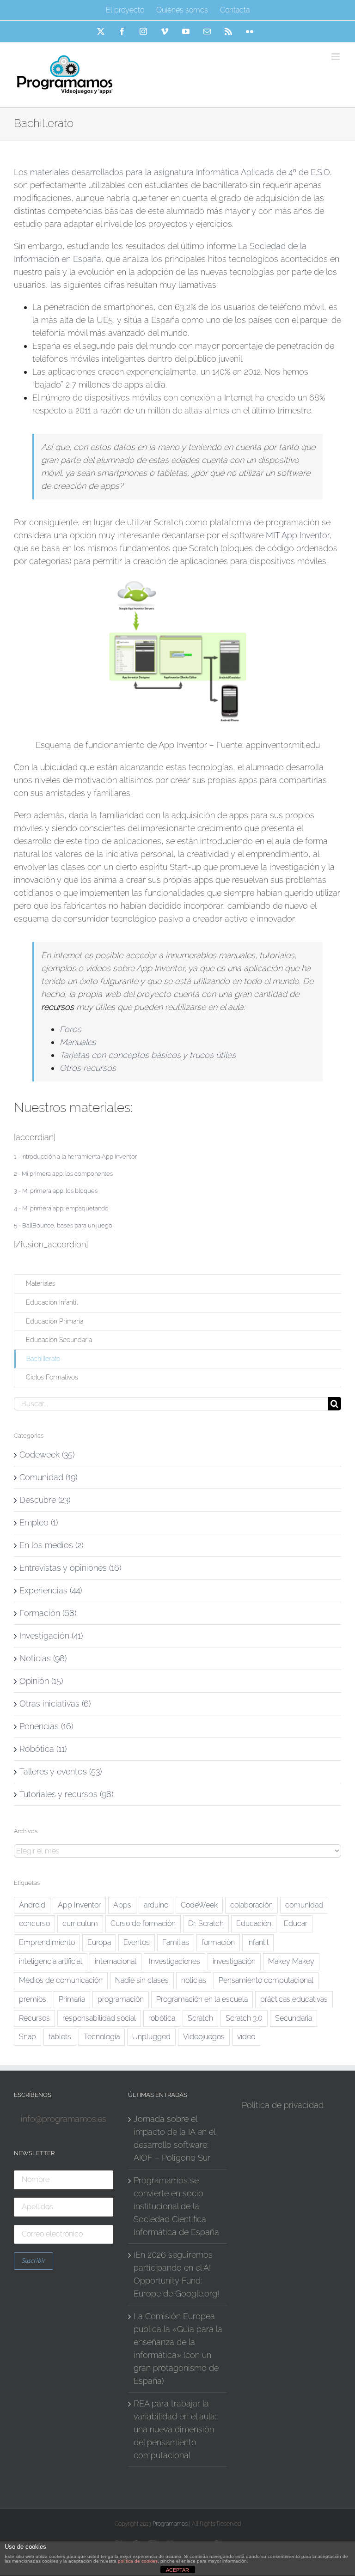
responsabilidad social (99, 2018)
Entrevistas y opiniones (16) (70, 1568)
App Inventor (79, 1905)
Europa (99, 1942)
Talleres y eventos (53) (61, 1771)
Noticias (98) (43, 1658)
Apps (122, 1905)
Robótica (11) (43, 1749)
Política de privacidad (283, 2105)
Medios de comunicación (61, 1980)
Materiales (41, 1283)
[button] (75, 1157)
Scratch (200, 2018)
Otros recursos (88, 1068)
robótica (162, 2018)
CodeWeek (199, 1905)
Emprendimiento (47, 1942)
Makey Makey (291, 1961)
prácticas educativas (294, 1999)
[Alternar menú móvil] (336, 57)
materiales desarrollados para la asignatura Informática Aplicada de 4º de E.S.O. (181, 172)
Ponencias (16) (46, 1726)
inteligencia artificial (51, 1961)
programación (121, 1999)
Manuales (78, 1042)
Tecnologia (102, 2037)
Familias (176, 1942)
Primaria (72, 1999)
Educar (296, 1923)
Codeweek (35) (47, 1455)
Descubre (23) (45, 1500)
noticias (194, 1980)
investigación (234, 1961)
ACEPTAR (177, 2570)
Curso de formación (143, 1923)
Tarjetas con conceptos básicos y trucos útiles (148, 1055)
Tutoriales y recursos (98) (66, 1794)
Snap (28, 2037)
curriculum (80, 1923)
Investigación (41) (51, 1636)
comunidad (304, 1905)
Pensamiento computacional (266, 1980)
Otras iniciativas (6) (55, 1704)
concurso (34, 1923)
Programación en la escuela (202, 1999)
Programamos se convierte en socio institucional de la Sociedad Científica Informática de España (176, 2206)
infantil (258, 1942)
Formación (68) (48, 1613)
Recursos (34, 2018)
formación (218, 1942)
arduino (156, 1905)
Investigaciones (174, 1961)
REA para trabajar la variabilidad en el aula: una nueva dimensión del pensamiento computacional (175, 2429)
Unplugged (151, 2037)
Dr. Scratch (206, 1923)
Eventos (137, 1942)
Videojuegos (204, 2037)
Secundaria (294, 2018)
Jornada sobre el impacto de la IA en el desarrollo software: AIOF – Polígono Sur (174, 2138)
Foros (70, 1029)
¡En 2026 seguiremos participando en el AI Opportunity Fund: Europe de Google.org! (176, 2274)
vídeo (246, 2037)
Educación (254, 1923)
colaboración (251, 1905)
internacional (116, 1961)
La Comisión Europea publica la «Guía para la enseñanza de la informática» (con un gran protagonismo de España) (178, 2348)
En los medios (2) (51, 1545)
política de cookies (138, 2561)
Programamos (170, 2524)
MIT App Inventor (298, 535)
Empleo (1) (39, 1522)
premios (33, 1999)
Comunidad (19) (48, 1477)
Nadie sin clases (142, 1980)
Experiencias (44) (51, 1590)
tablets (60, 2037)
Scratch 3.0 (244, 2018)
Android (32, 1905)
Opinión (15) (41, 1681)
